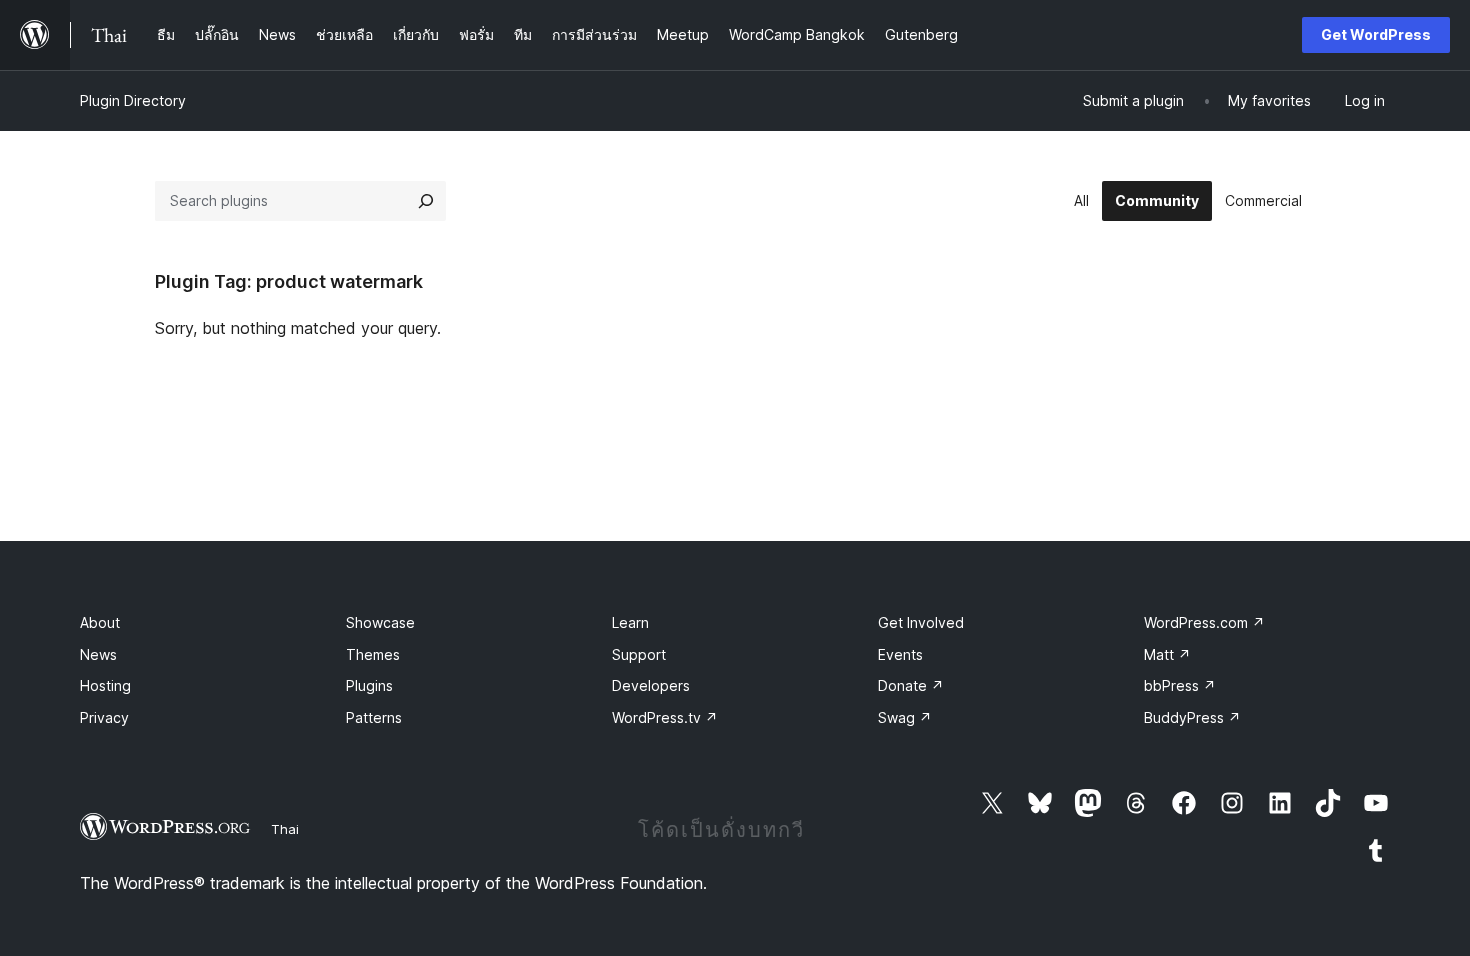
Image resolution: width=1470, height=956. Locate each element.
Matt (1167, 654)
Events (900, 654)
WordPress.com (1204, 622)
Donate (911, 685)
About (100, 622)
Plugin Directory (133, 100)
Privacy (104, 717)
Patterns (374, 717)
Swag (905, 717)
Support (639, 654)
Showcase (380, 622)
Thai (285, 829)
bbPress (1180, 685)
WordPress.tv (665, 717)
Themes (373, 654)
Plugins (369, 685)
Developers (651, 685)
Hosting (105, 685)
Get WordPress (1376, 34)
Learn (630, 622)
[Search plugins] (426, 201)
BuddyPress (1192, 717)
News (98, 654)
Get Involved (921, 622)
